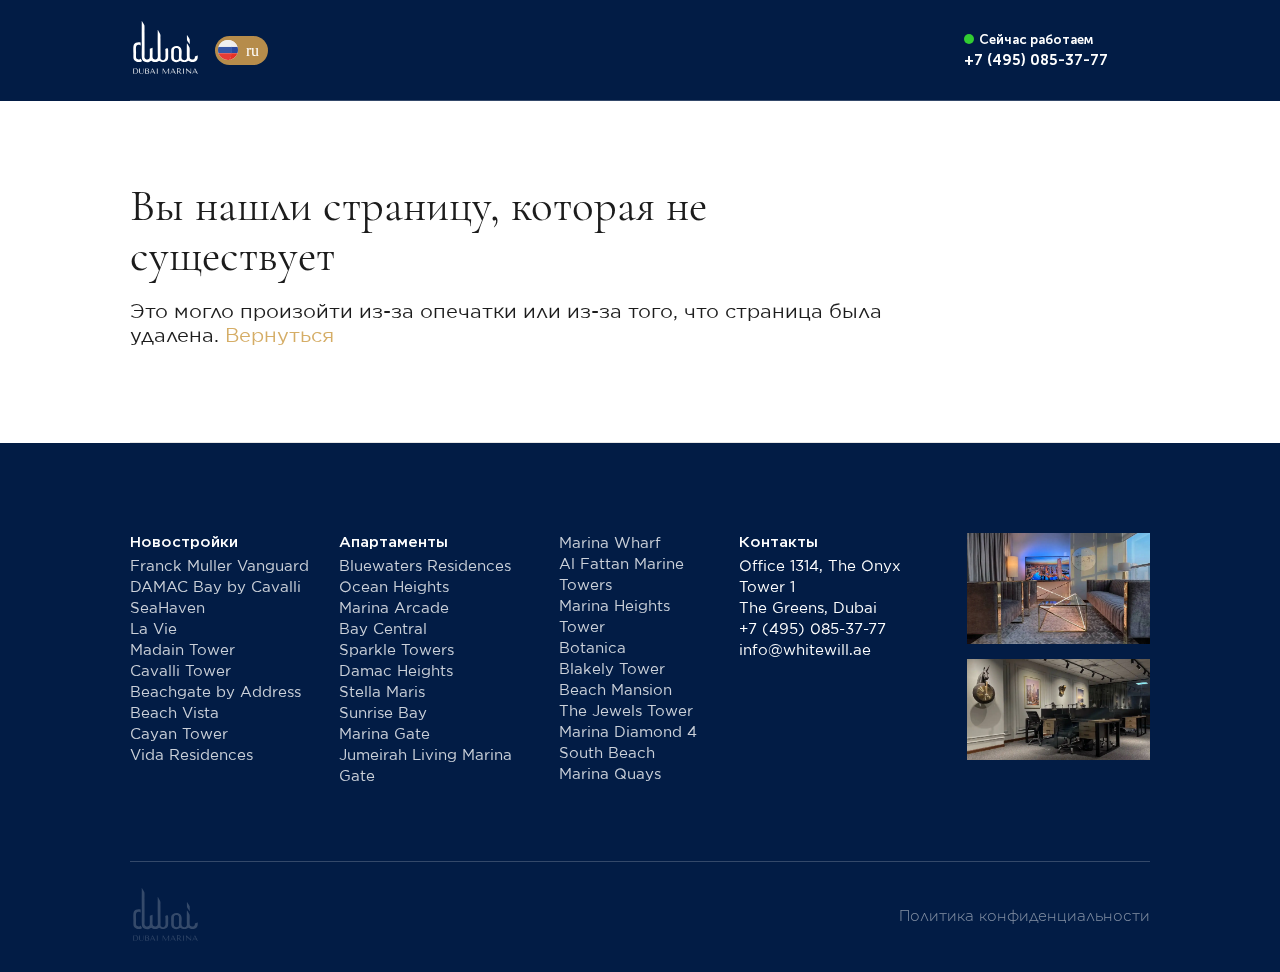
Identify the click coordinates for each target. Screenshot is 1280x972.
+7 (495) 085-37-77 (812, 629)
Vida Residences (191, 755)
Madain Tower (182, 650)
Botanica (592, 648)
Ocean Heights (394, 587)
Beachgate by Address (215, 692)
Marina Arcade (394, 608)
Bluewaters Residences (425, 566)
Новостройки (184, 542)
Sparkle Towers (396, 650)
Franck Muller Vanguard (219, 566)
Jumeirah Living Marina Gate (425, 766)
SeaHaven (167, 608)
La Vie (153, 629)
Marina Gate (384, 734)
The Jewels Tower (626, 711)
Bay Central (383, 629)
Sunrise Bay (383, 713)
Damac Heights (396, 671)
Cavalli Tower (180, 671)
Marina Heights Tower (614, 617)
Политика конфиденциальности (1024, 916)
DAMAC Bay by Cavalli (215, 587)
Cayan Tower (179, 734)
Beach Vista (174, 713)
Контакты (778, 542)
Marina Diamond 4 (628, 732)
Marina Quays (610, 774)
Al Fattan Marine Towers (621, 575)
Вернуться (279, 336)
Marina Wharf (610, 543)
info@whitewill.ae (805, 650)
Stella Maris (382, 692)
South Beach (607, 753)
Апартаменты (393, 542)
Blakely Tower (612, 669)
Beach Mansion (615, 690)
